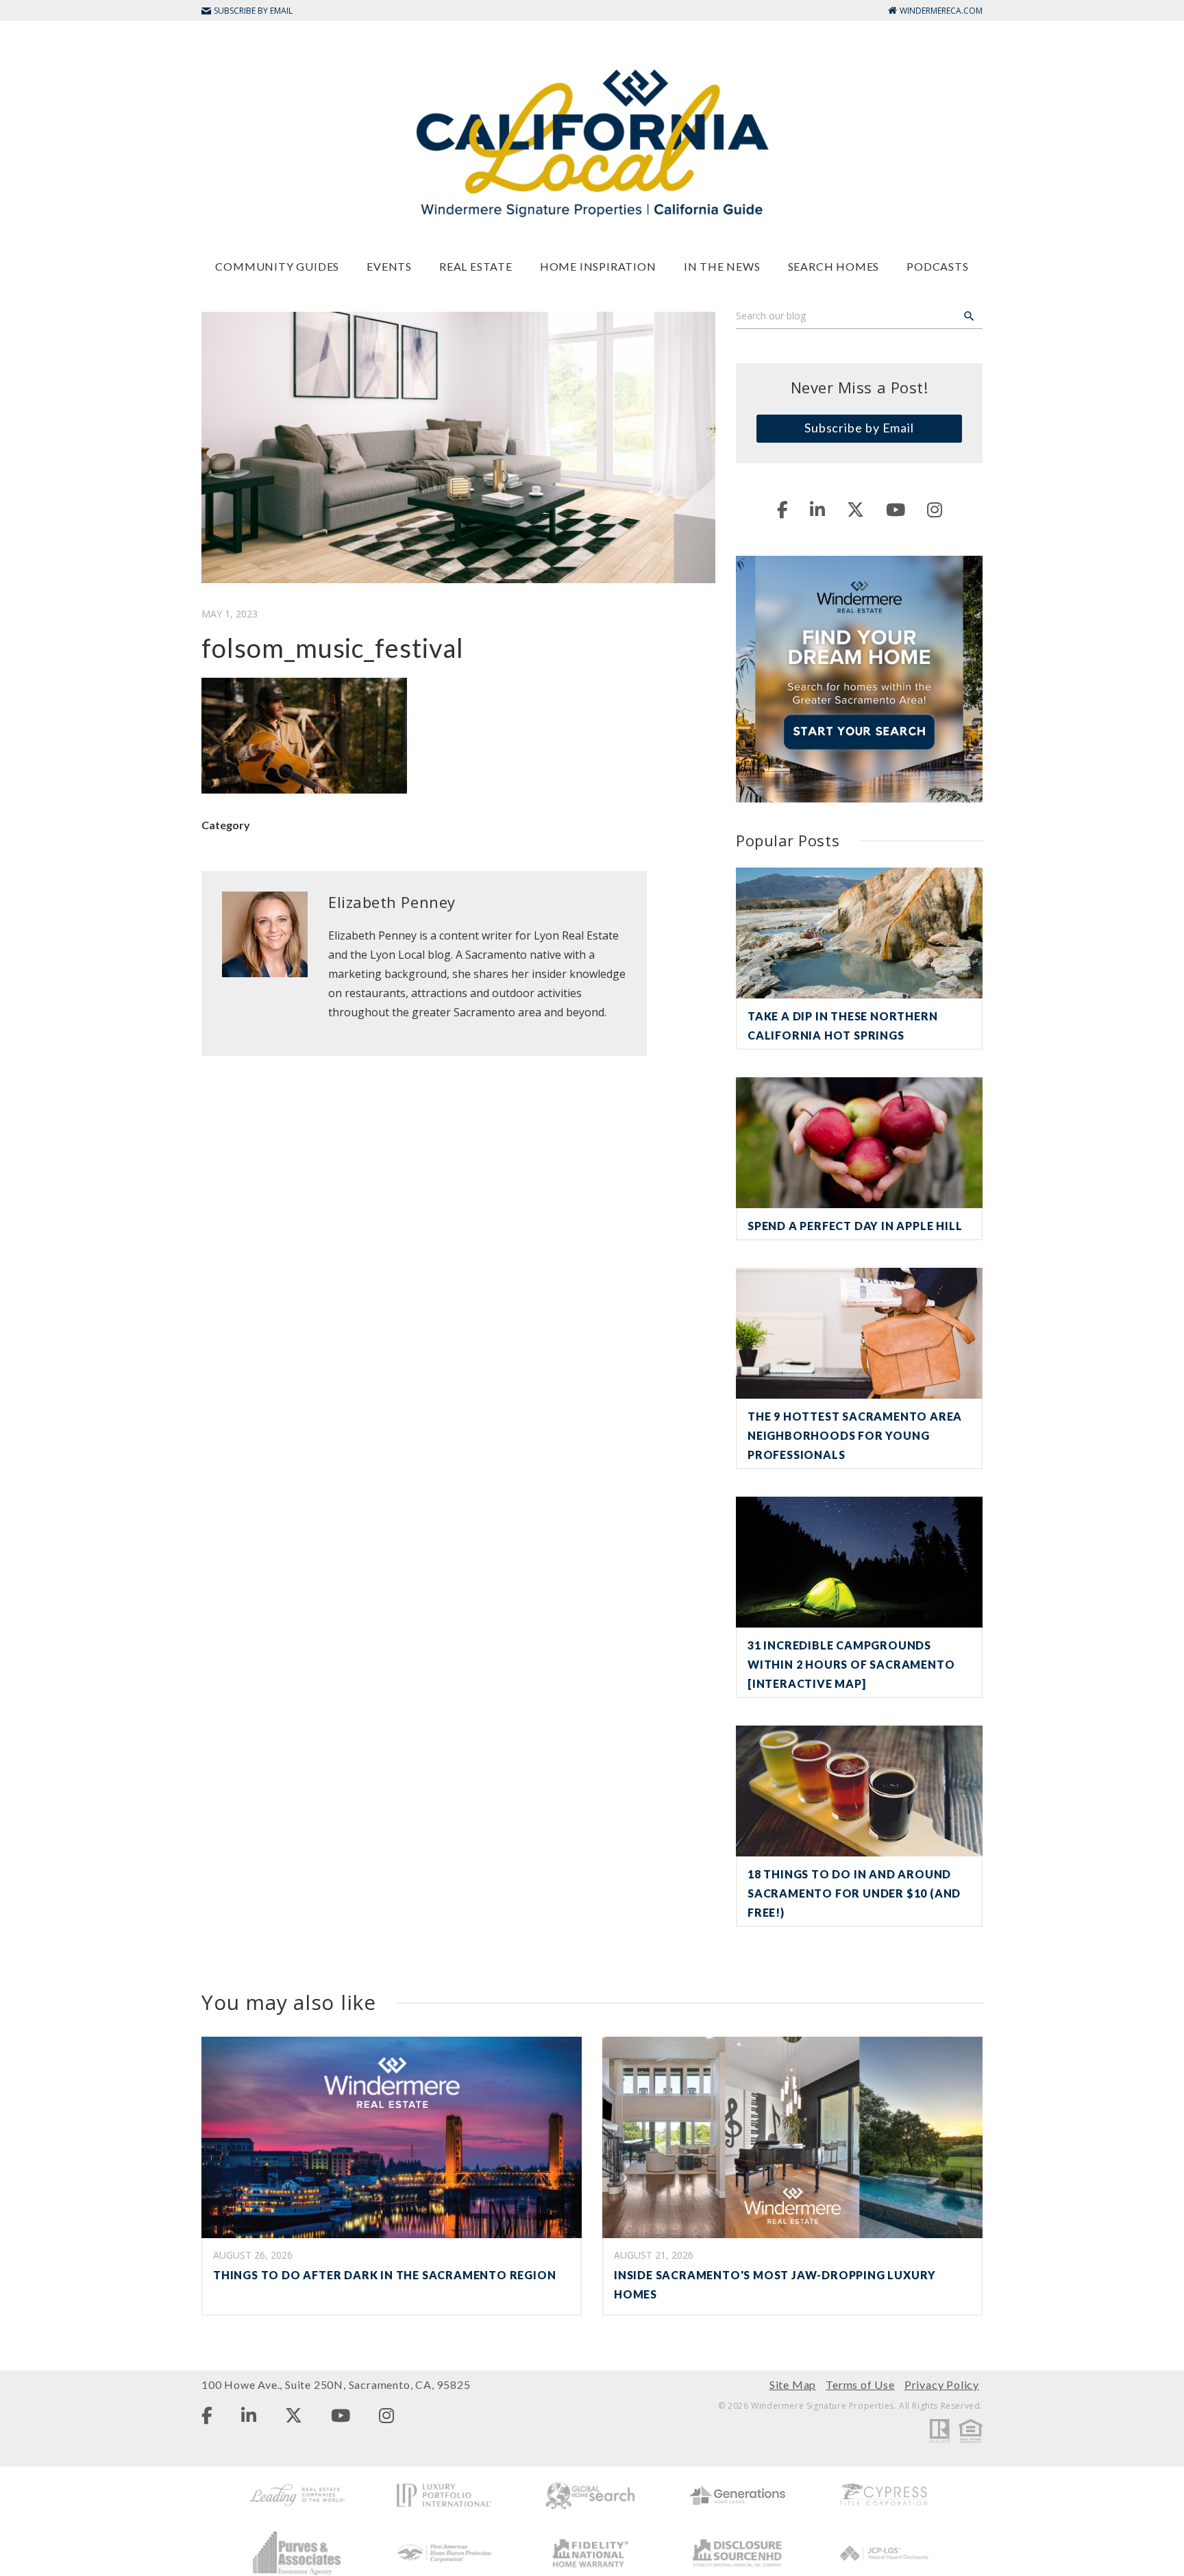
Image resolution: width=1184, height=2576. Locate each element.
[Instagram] (935, 509)
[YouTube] (896, 509)
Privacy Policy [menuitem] (942, 2384)
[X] (855, 509)
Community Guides (277, 266)
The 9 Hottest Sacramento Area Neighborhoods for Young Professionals (855, 1435)
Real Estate (476, 266)
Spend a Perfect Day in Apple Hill (855, 1226)
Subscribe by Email (859, 428)
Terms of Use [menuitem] (860, 2384)
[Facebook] (782, 509)
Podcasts (937, 266)
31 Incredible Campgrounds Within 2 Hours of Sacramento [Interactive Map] (851, 1664)
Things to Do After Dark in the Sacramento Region (384, 2275)
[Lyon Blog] (592, 142)
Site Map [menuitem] (793, 2384)
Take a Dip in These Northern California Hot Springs (842, 1026)
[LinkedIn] (817, 509)
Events (389, 266)
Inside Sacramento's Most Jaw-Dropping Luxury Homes (775, 2284)
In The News (722, 266)
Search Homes (834, 266)
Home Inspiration (598, 266)
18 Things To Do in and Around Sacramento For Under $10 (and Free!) (854, 1893)
